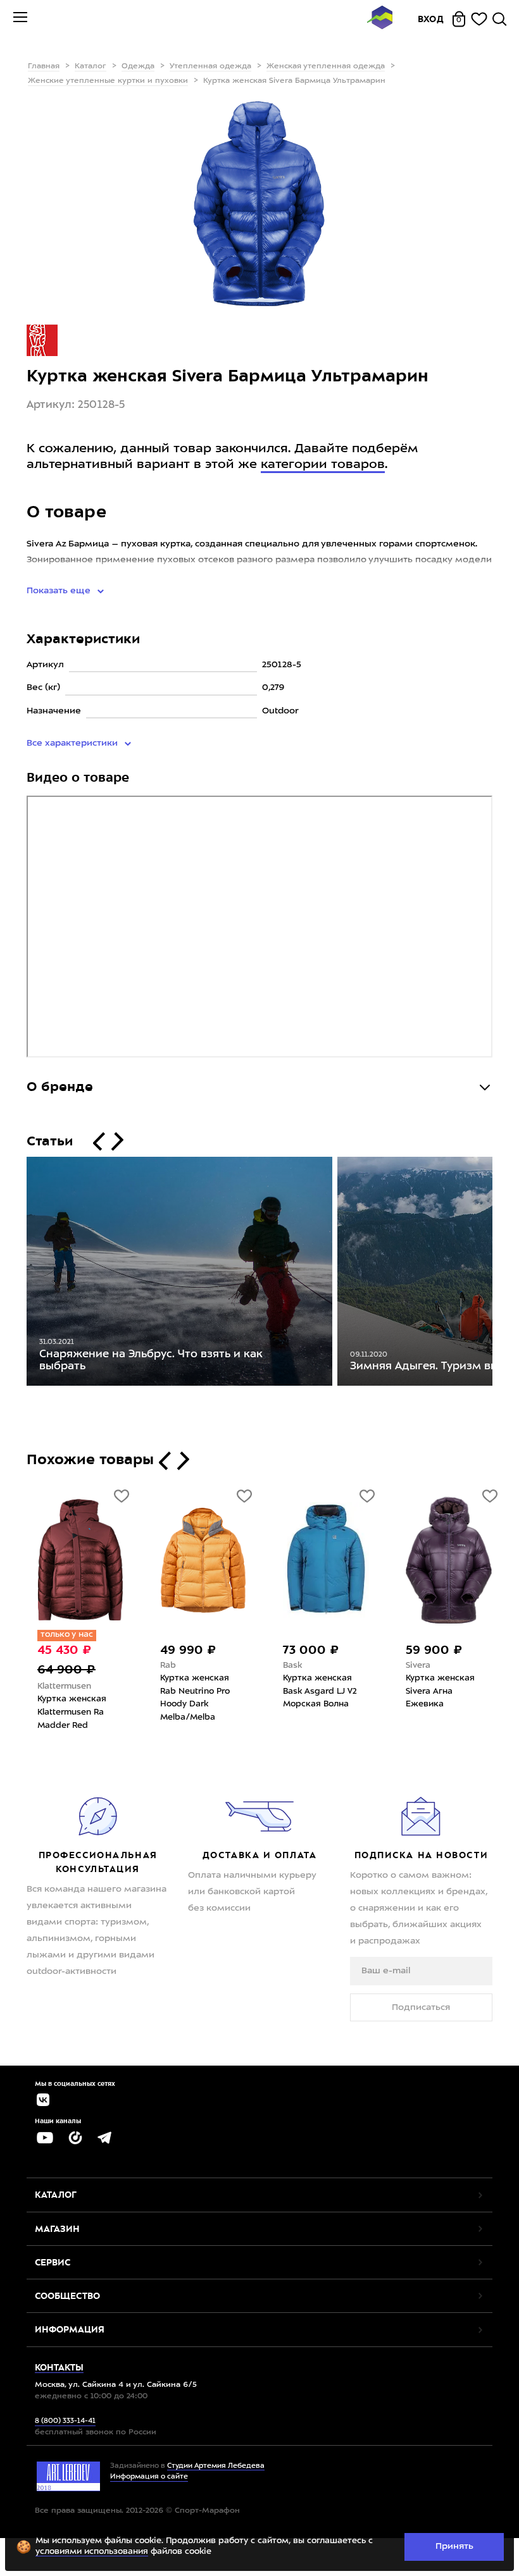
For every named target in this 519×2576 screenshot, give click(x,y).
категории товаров (323, 465)
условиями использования (92, 2552)
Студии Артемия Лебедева (216, 2466)
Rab (153, 1666)
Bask (277, 1666)
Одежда (138, 66)
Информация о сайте (149, 2477)
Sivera (403, 1666)
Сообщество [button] (67, 2296)
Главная (44, 66)
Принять (454, 2546)
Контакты (59, 2367)
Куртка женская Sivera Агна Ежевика (425, 1691)
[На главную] (380, 19)
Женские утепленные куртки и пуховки (108, 81)
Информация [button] (70, 2329)
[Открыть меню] (20, 19)
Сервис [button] (53, 2262)
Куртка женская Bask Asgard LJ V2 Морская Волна (305, 1691)
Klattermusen (49, 1686)
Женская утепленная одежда (326, 66)
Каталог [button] (56, 2195)
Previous (17, 1274)
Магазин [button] (57, 2229)
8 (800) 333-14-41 (65, 2421)
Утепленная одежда (210, 66)
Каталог (91, 66)
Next (502, 1274)
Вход (431, 19)
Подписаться (421, 2007)
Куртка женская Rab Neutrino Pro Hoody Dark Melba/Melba (180, 1698)
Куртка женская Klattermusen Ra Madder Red (57, 1712)
